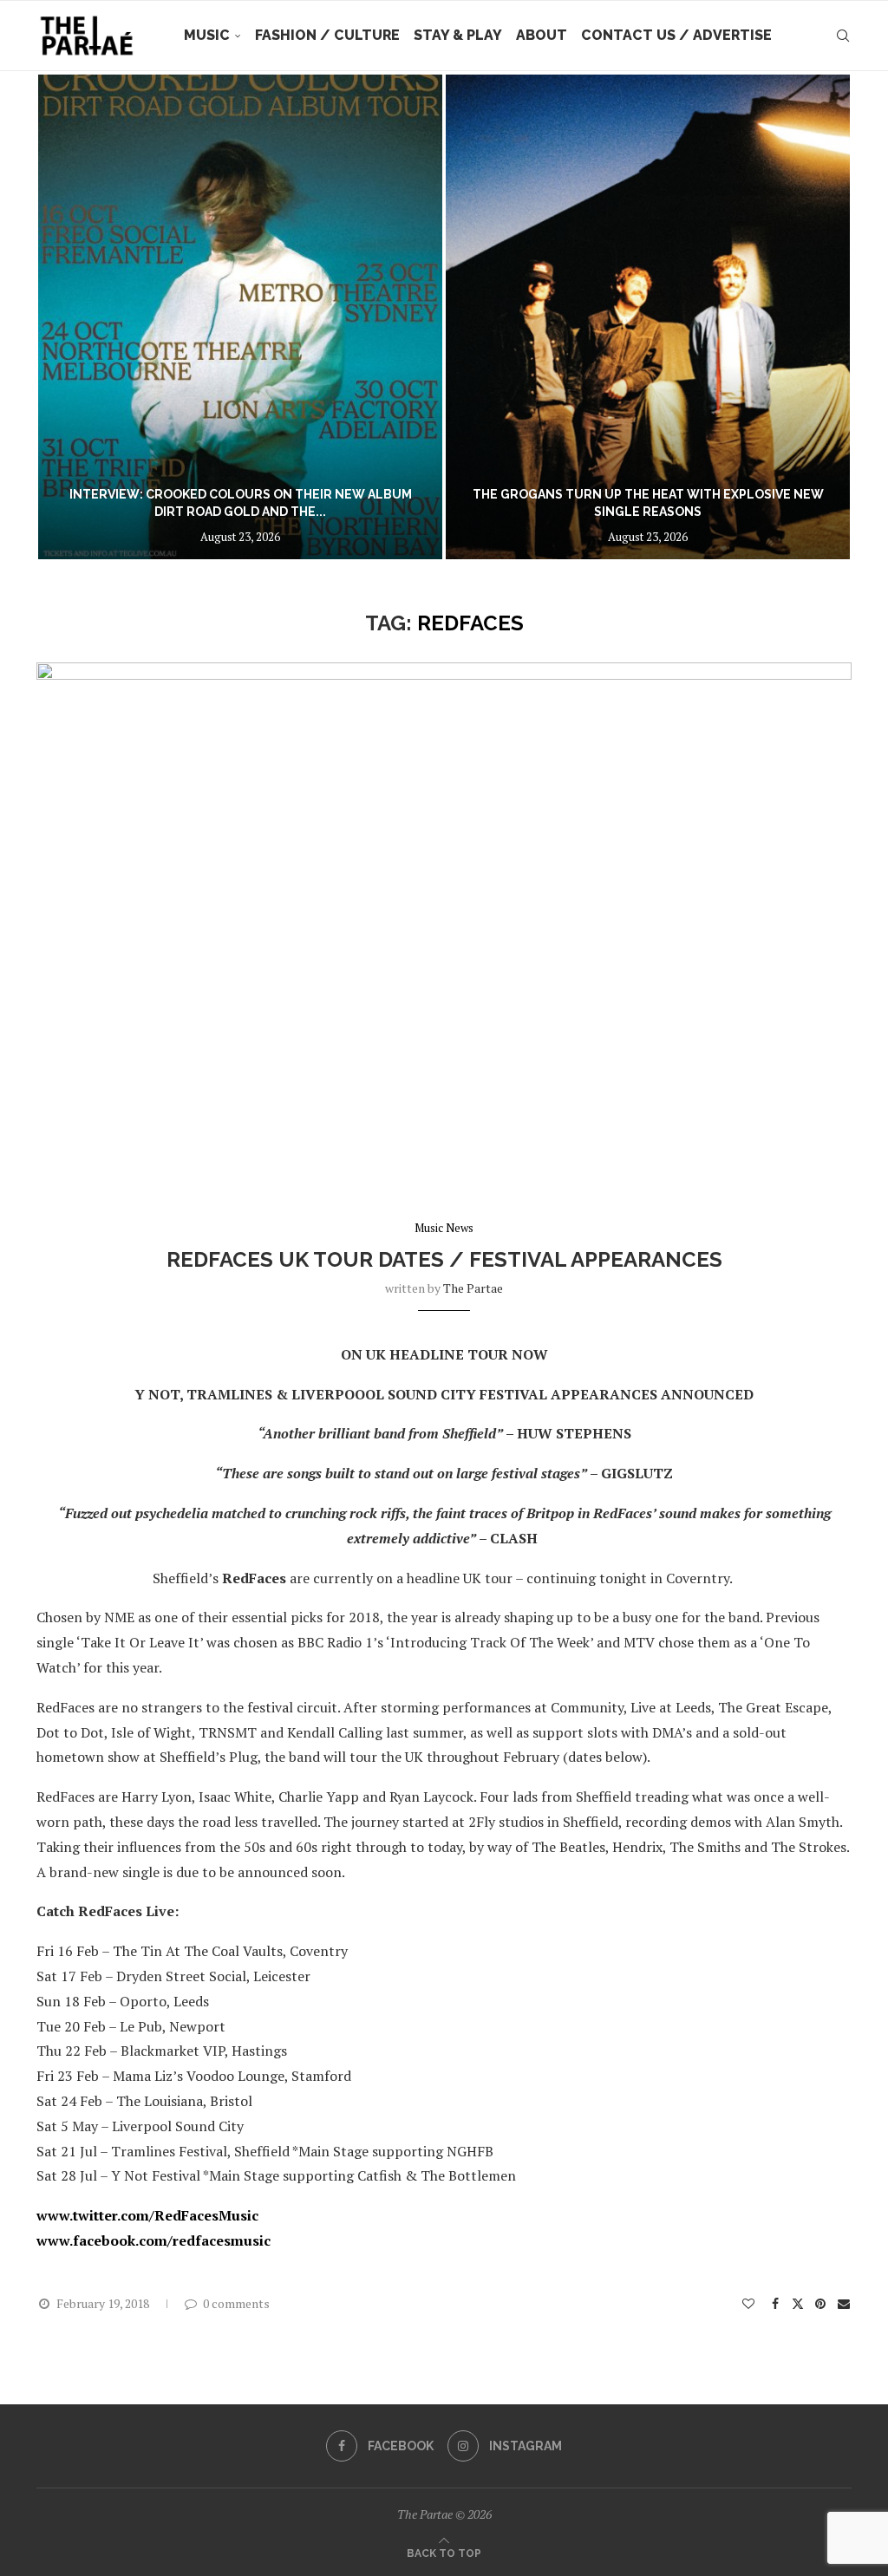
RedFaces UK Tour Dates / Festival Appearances (444, 1259)
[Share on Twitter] (798, 2303)
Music (207, 35)
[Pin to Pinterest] (820, 2303)
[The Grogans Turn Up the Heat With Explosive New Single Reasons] (342, 317)
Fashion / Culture (327, 35)
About (542, 35)
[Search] (843, 36)
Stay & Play (458, 35)
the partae (473, 1288)
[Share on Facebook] (776, 2303)
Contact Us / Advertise (676, 35)
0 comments (236, 2303)
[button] (69, 316)
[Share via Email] (845, 2303)
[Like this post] (748, 2303)
